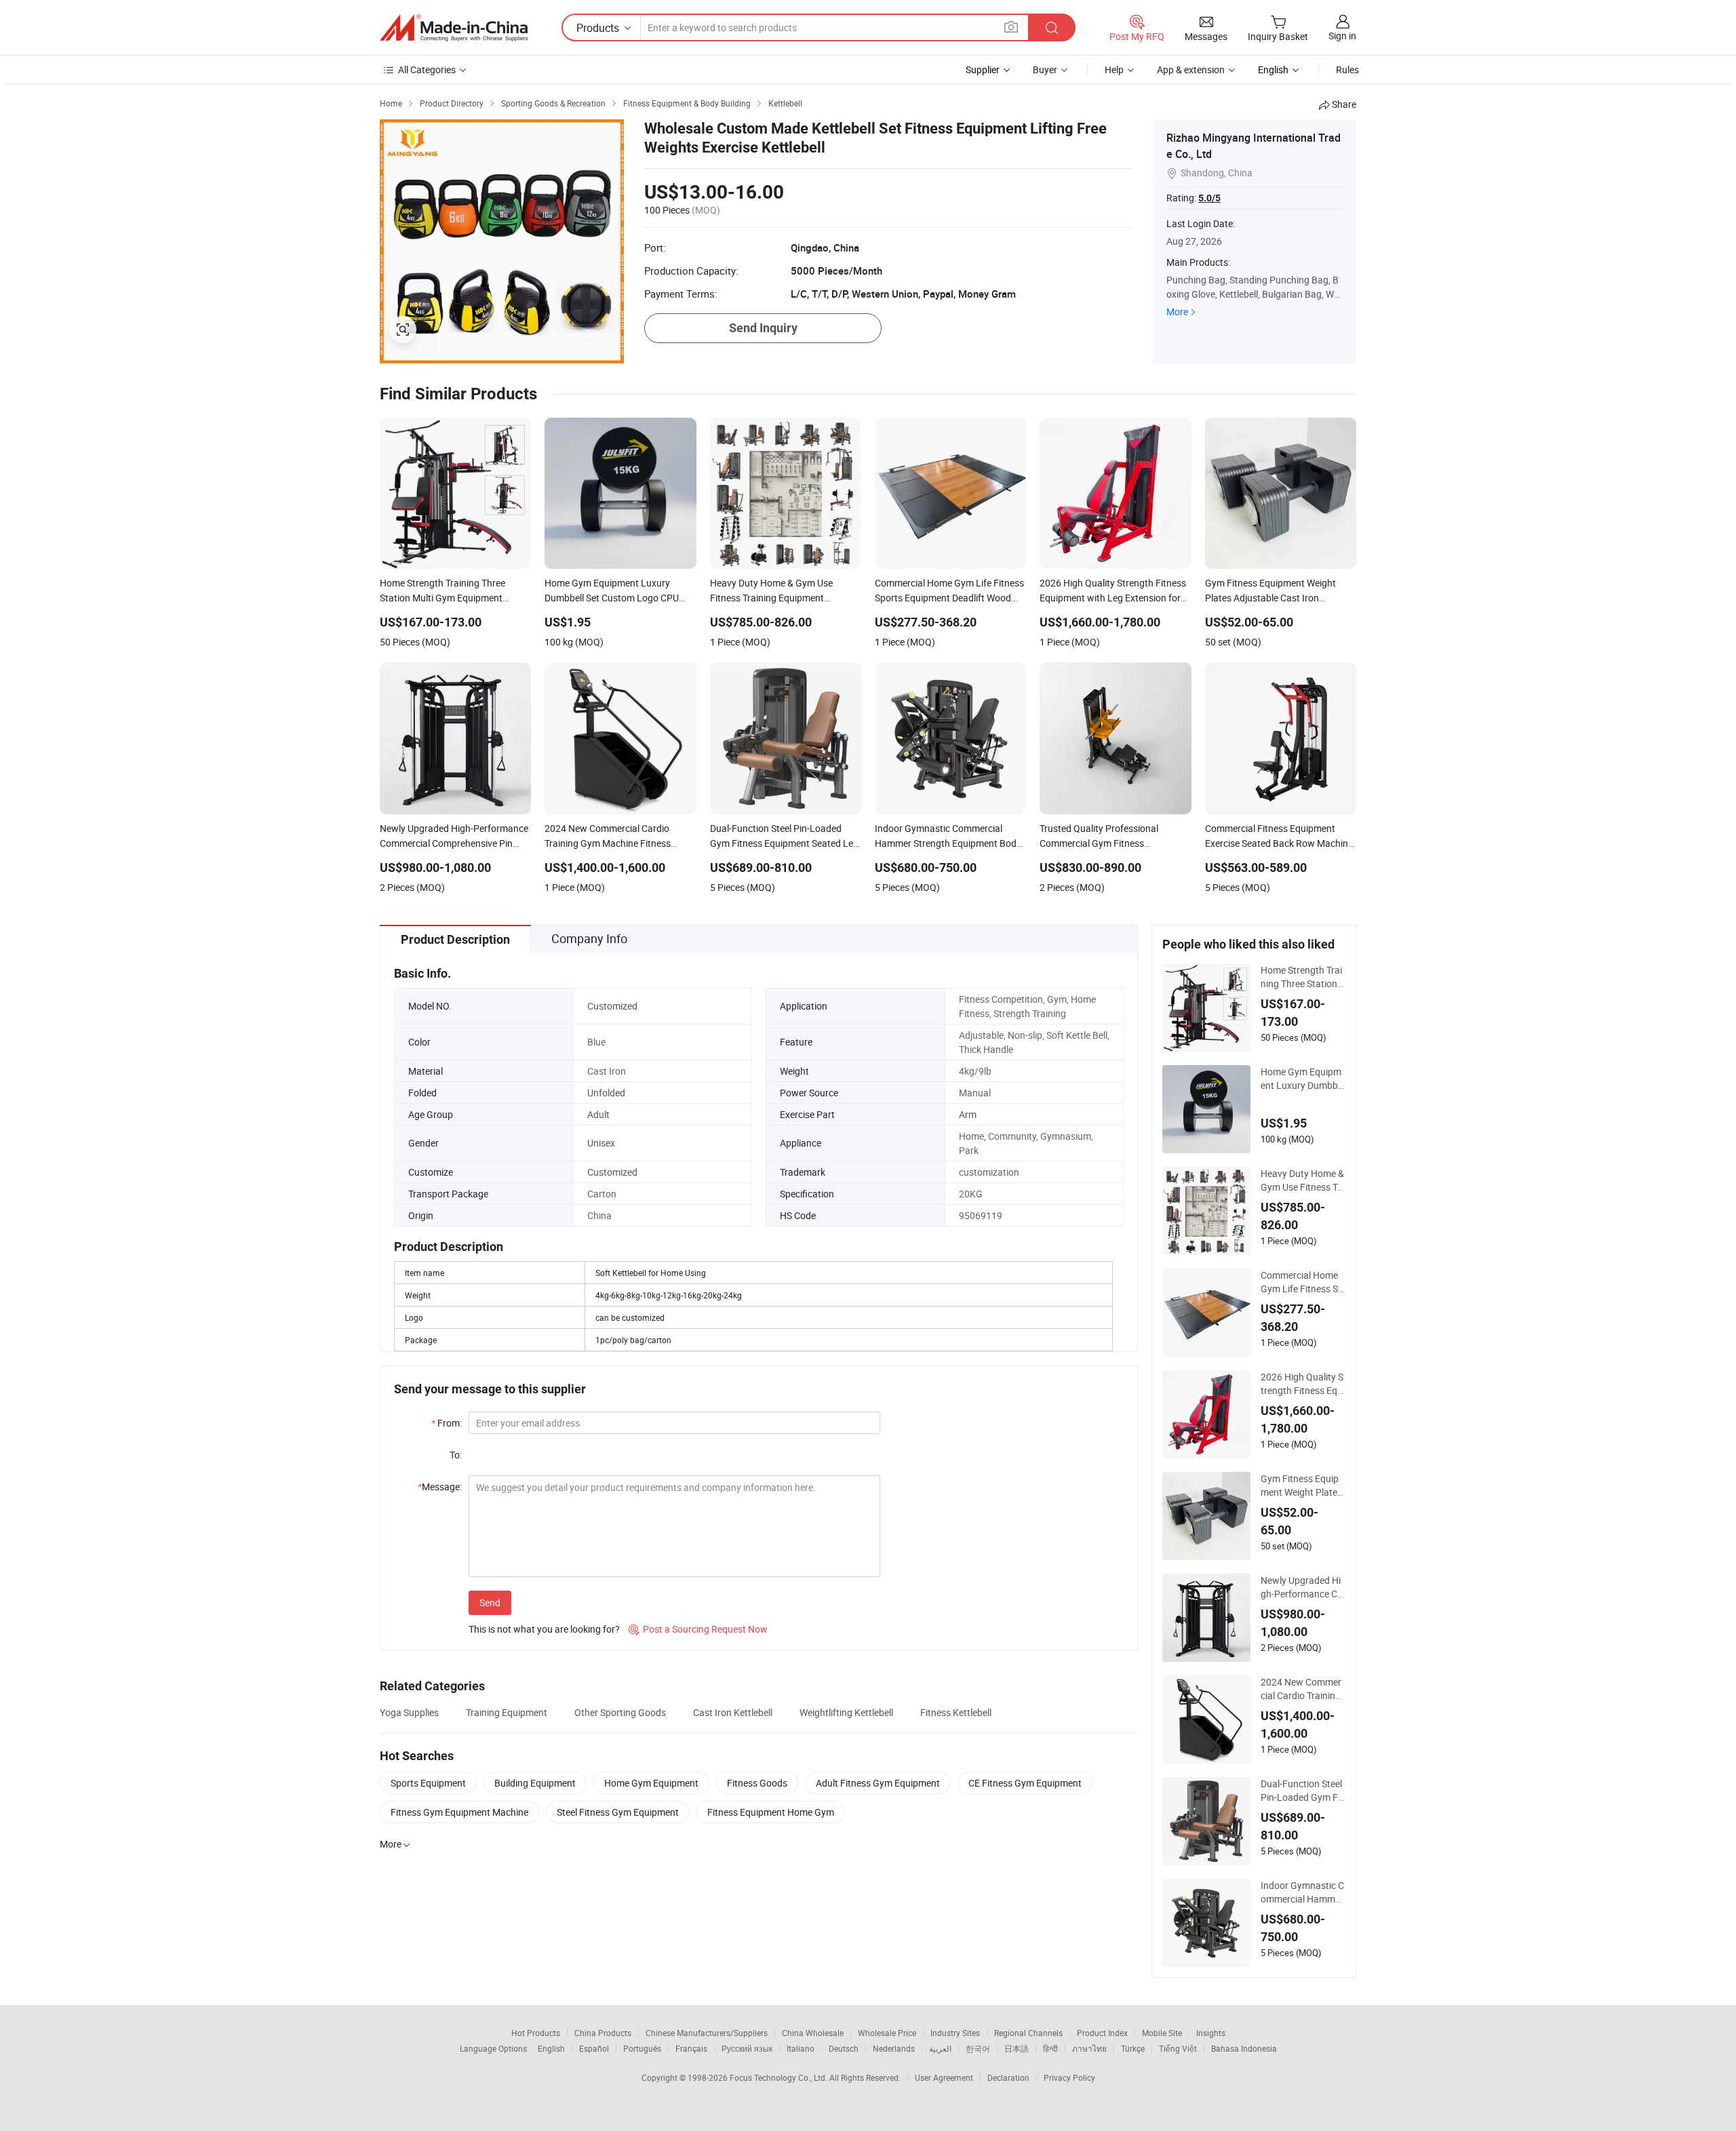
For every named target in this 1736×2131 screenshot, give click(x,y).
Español (594, 2048)
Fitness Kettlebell (956, 1712)
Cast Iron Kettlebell (733, 1712)
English (551, 2048)
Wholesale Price (887, 2033)
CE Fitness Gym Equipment (1025, 1783)
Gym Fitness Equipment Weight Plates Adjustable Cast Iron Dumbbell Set (1301, 1486)
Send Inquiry (763, 328)
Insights (1211, 2033)
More (1177, 312)
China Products (603, 2033)
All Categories (427, 69)
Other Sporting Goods (620, 1712)
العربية (940, 2048)
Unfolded (606, 1093)
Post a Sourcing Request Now (698, 1629)
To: (456, 1455)
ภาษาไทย (1089, 2048)
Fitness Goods (757, 1783)
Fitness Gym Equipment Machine (459, 1812)
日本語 (1017, 2048)
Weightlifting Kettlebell (846, 1712)
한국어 (978, 2048)
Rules (1347, 69)
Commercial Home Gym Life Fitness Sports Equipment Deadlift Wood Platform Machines (1302, 1282)
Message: (440, 1487)
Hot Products (536, 2033)
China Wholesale (813, 2033)
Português (642, 2048)
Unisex (601, 1143)
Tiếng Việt (1178, 2048)
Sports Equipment (428, 1783)
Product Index (1102, 2033)
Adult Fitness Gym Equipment (878, 1783)
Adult (598, 1114)
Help (1114, 69)
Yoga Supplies (409, 1712)
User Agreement (944, 2077)
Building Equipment (535, 1783)
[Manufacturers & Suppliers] (454, 28)
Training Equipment (507, 1712)
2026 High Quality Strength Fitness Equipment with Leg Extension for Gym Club (1303, 1384)
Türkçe (1133, 2048)
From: (447, 1423)
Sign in (1342, 36)
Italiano (801, 2048)
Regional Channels (1028, 2033)
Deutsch (844, 2048)
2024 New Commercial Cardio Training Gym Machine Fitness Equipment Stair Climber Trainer (1301, 1689)
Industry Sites (955, 2033)
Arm (968, 1114)
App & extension (1191, 69)
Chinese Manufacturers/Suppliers (707, 2033)
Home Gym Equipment (651, 1783)
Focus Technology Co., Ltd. (780, 2077)
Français (691, 2048)
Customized (612, 1006)
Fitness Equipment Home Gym (771, 1812)
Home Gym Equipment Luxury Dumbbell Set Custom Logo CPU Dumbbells (1303, 1079)
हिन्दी (1050, 2048)
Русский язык (747, 2048)
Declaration (1008, 2077)
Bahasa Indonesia (1244, 2048)
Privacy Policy (1069, 2077)
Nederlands (894, 2048)
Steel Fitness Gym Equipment (618, 1812)
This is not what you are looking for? (544, 1629)
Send (490, 1602)
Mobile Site (1162, 2033)
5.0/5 (1209, 198)
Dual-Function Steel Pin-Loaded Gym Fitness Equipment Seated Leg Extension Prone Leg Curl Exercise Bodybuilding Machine (1303, 1791)
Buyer (1045, 69)
